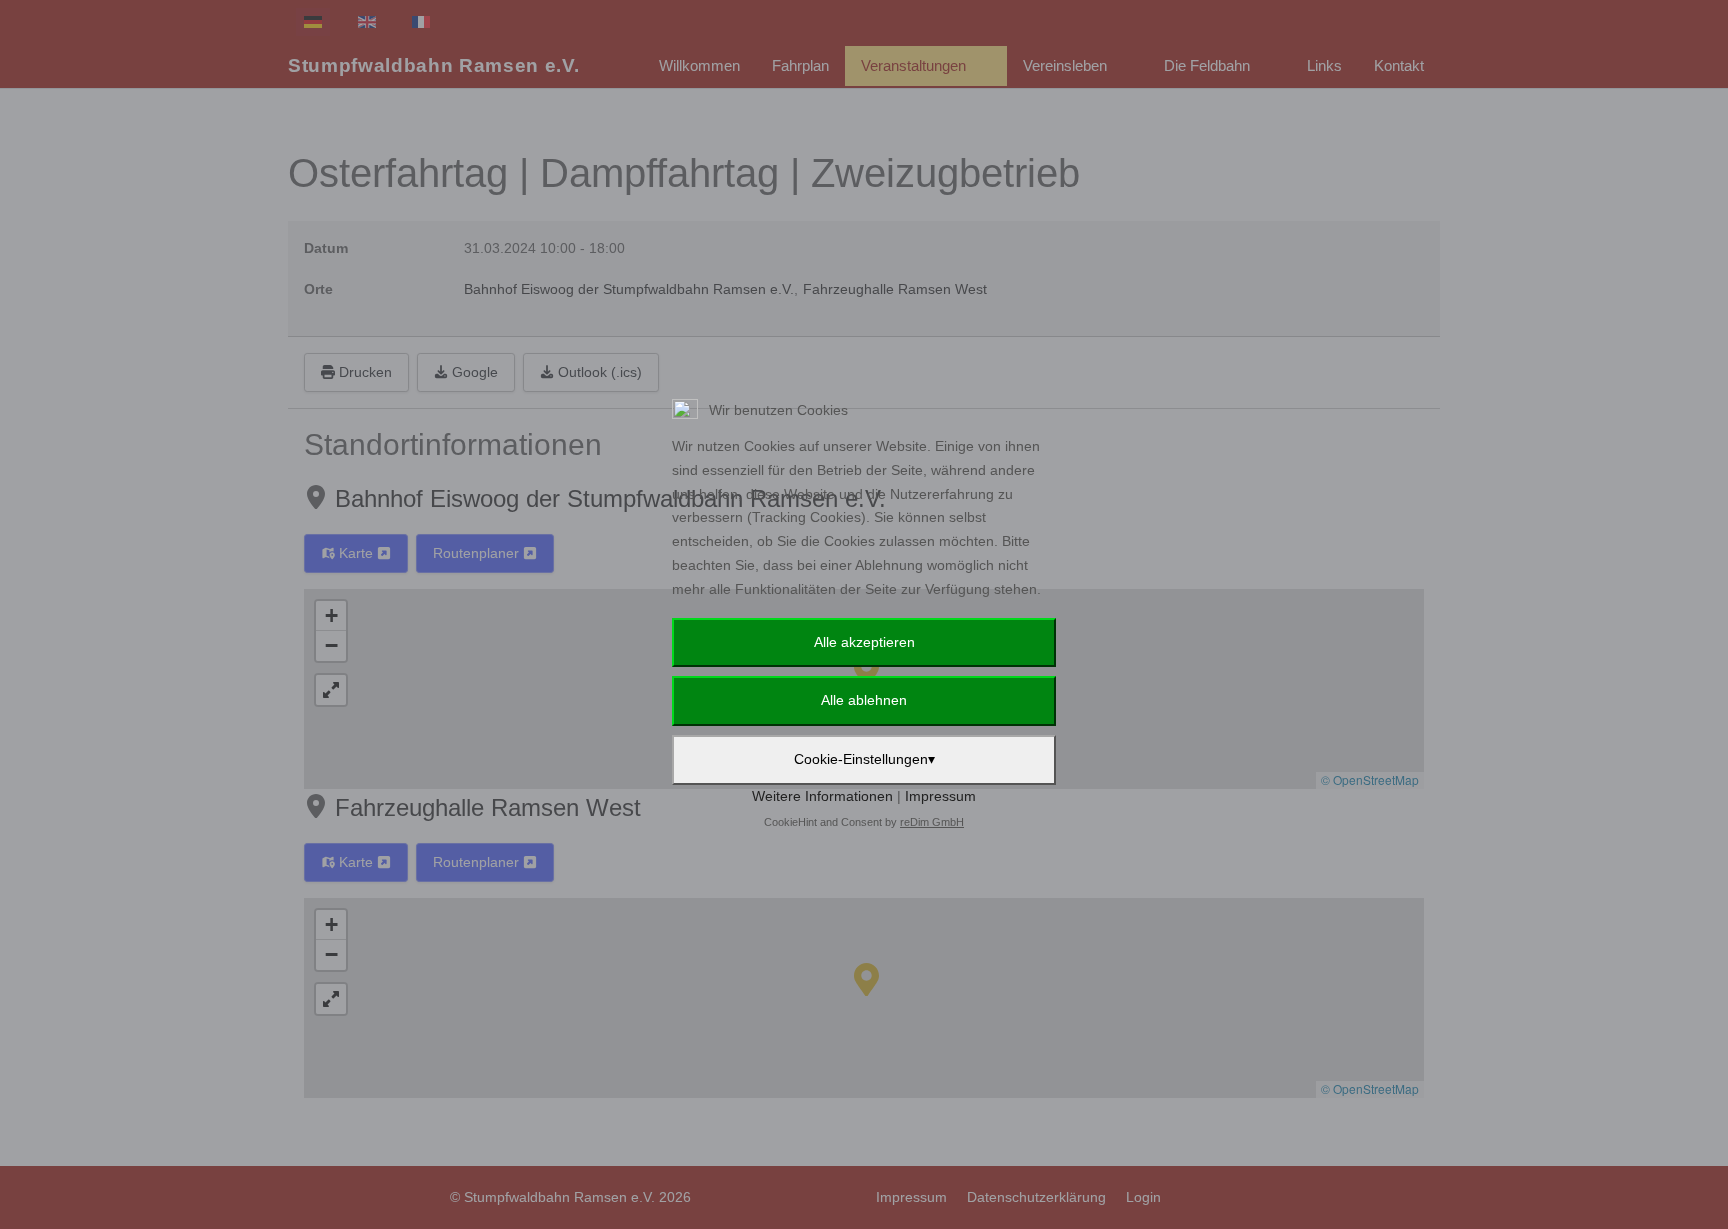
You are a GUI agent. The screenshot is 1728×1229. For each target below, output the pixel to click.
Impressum (940, 796)
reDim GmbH (932, 822)
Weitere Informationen (822, 796)
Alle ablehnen (864, 700)
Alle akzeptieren (864, 642)
